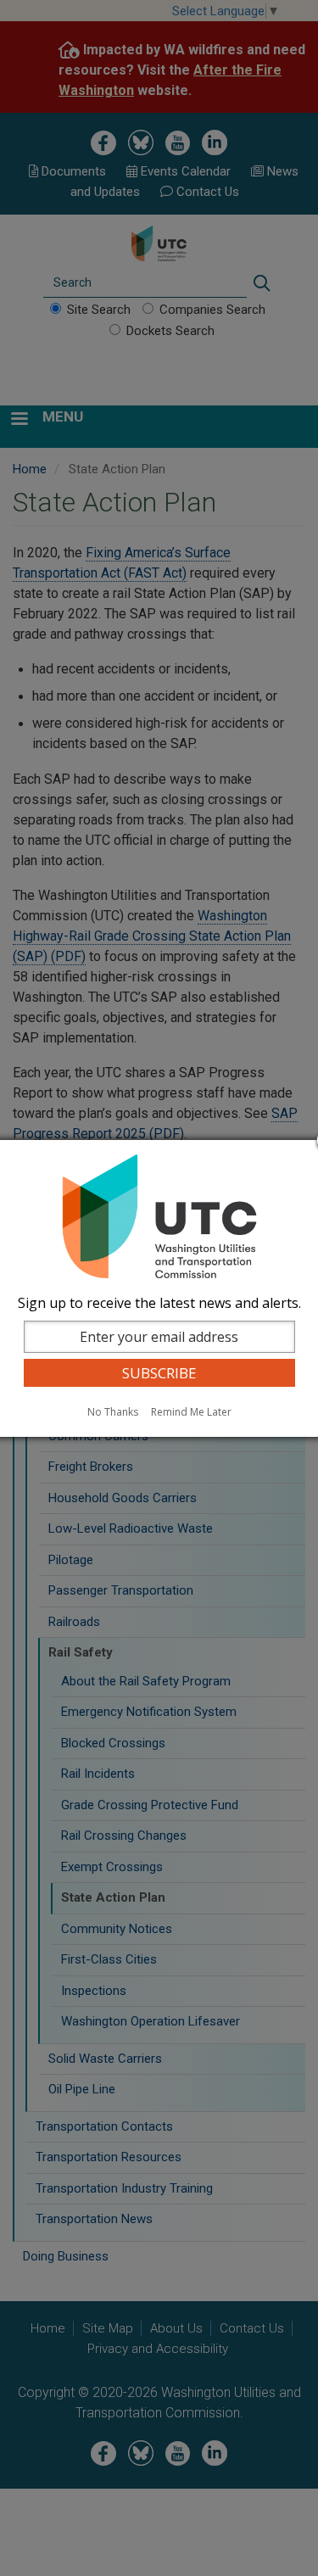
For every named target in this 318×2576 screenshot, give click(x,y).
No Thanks (113, 1412)
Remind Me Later (191, 1412)
